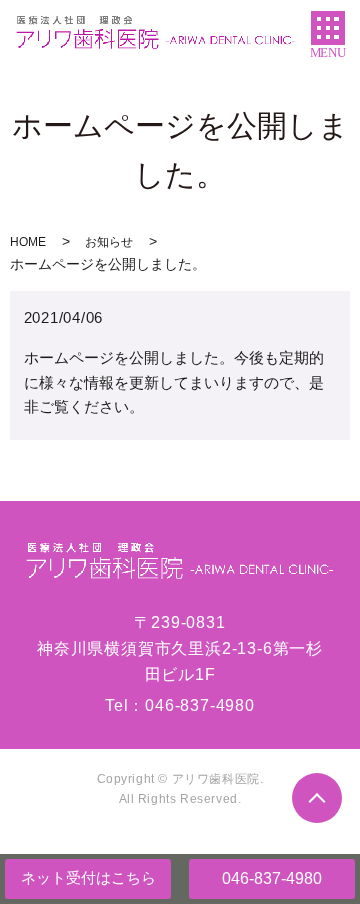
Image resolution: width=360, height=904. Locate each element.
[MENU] (328, 28)
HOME (28, 242)
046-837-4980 (272, 878)
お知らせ (109, 242)
